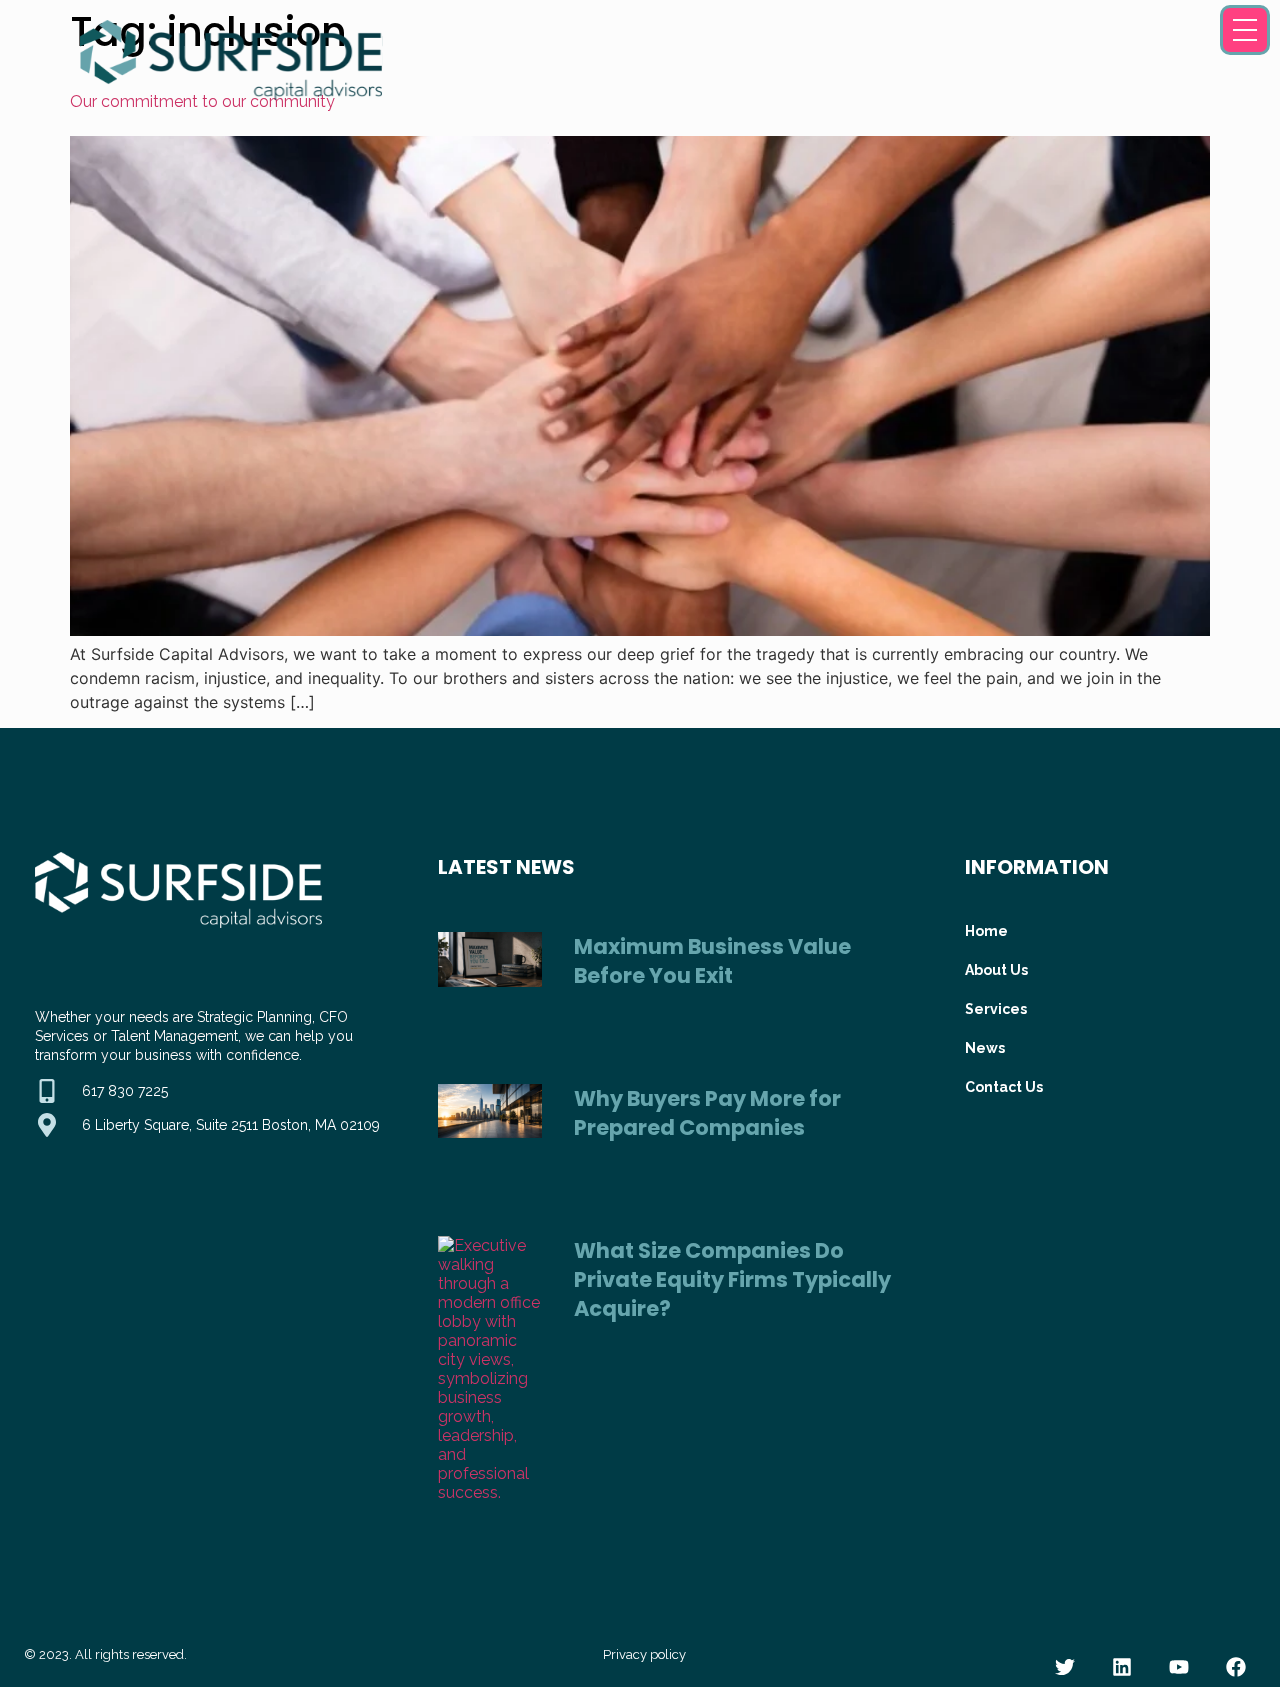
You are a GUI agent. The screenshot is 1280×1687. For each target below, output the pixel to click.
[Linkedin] (1122, 1667)
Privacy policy (644, 1654)
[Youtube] (1179, 1667)
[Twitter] (1065, 1667)
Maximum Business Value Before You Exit (712, 961)
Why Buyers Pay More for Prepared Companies (707, 1113)
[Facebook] (1236, 1667)
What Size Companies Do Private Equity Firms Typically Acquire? (732, 1279)
